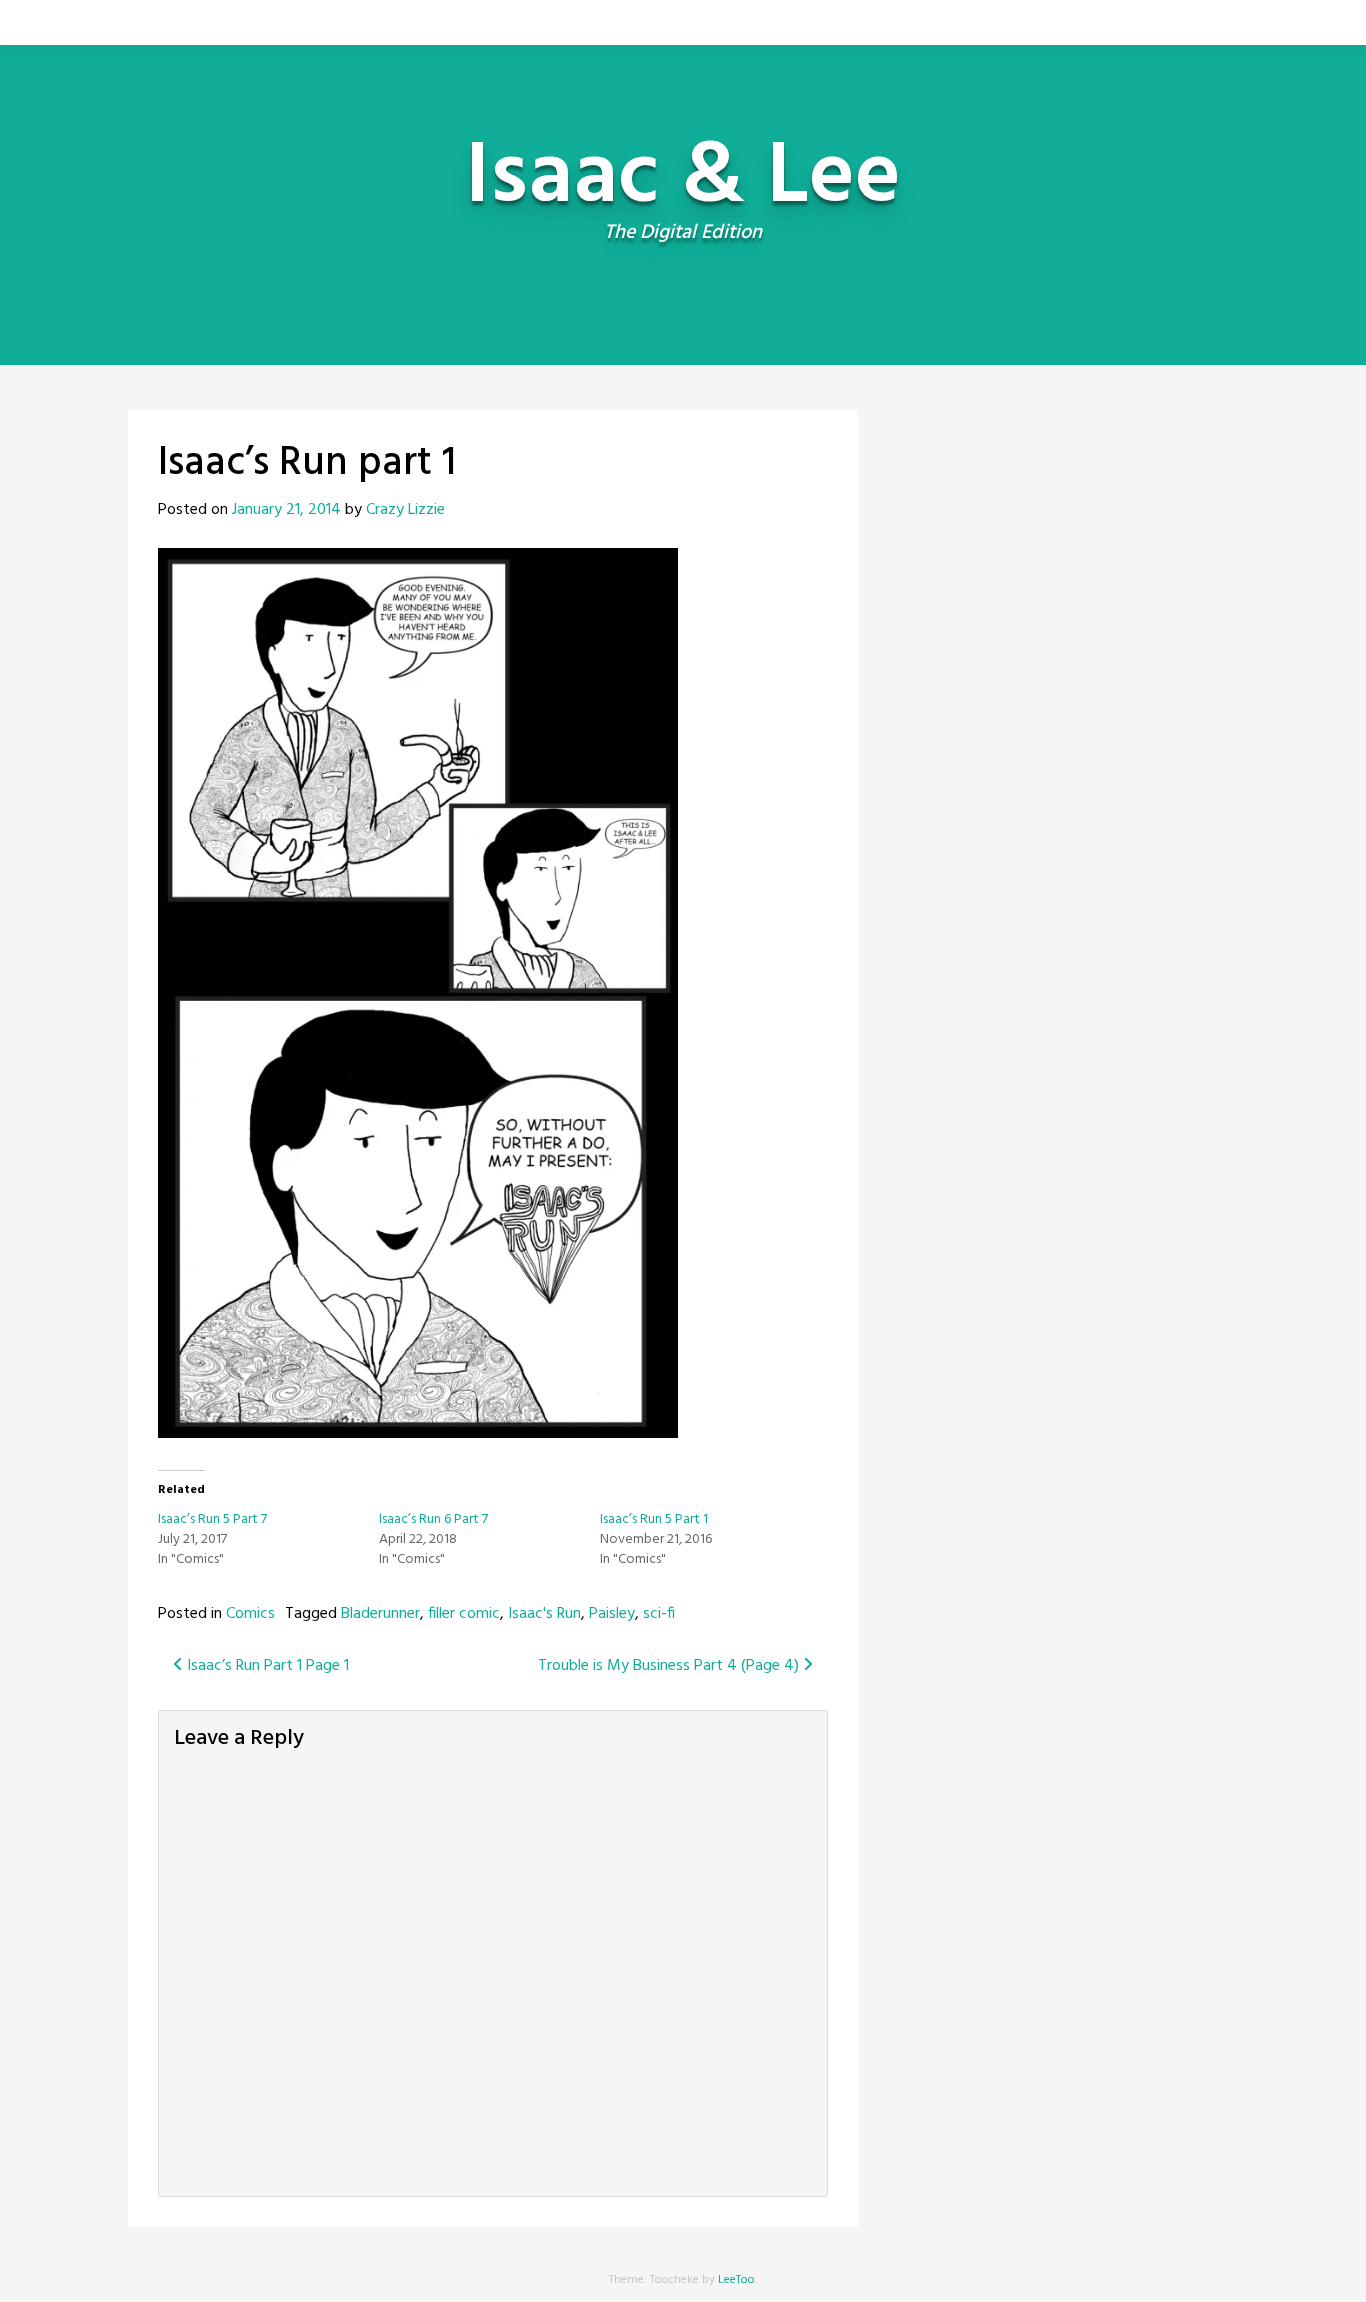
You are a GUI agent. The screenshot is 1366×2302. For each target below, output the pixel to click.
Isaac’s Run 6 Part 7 (433, 1519)
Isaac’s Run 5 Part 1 (654, 1519)
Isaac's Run (544, 1614)
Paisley (612, 1614)
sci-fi (659, 1614)
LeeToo (736, 2280)
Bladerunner (380, 1614)
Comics (250, 1614)
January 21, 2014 (286, 510)
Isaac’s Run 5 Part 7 (212, 1519)
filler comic (464, 1614)
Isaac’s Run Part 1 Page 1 (266, 1666)
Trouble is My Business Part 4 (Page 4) (670, 1666)
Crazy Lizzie (405, 510)
